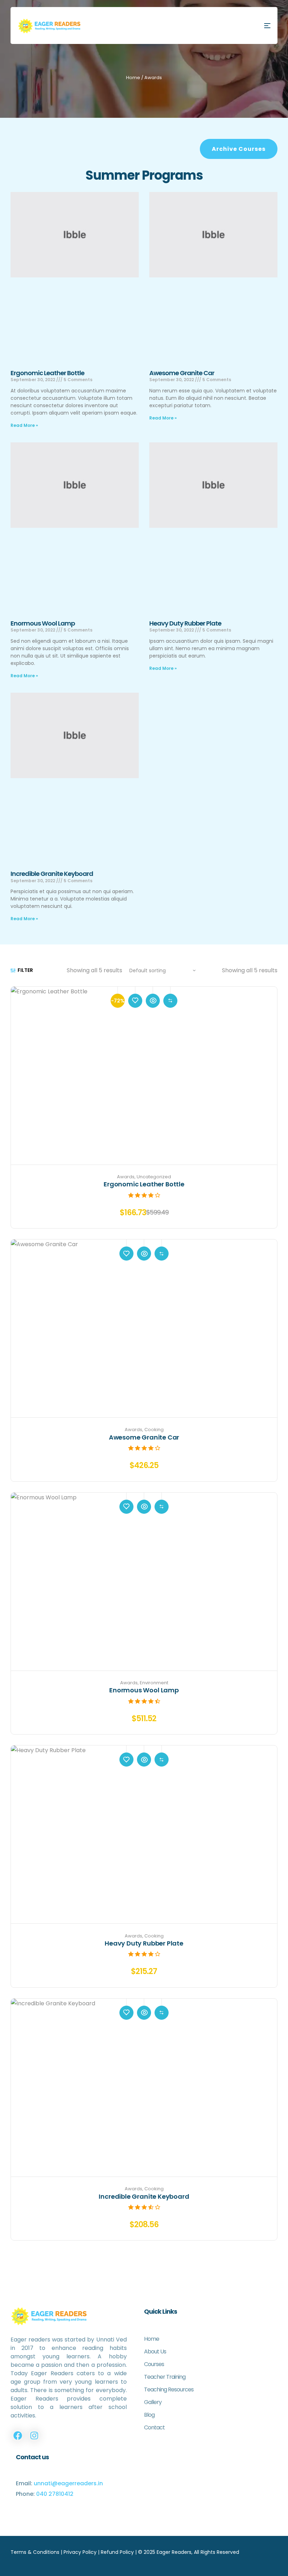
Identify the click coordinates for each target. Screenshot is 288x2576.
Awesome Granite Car (182, 373)
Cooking (154, 1430)
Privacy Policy (80, 2552)
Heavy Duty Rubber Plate (185, 623)
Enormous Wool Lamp (43, 623)
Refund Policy (117, 2552)
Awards (126, 1177)
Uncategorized (154, 1177)
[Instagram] (34, 2435)
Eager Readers (174, 2552)
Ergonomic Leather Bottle (47, 373)
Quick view (153, 1001)
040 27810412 (55, 2494)
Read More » (24, 425)
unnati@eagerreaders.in (68, 2483)
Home (133, 78)
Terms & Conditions (35, 2552)
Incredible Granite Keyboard (52, 874)
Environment (154, 1683)
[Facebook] (18, 2435)
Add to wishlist (135, 1001)
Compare (170, 1001)
